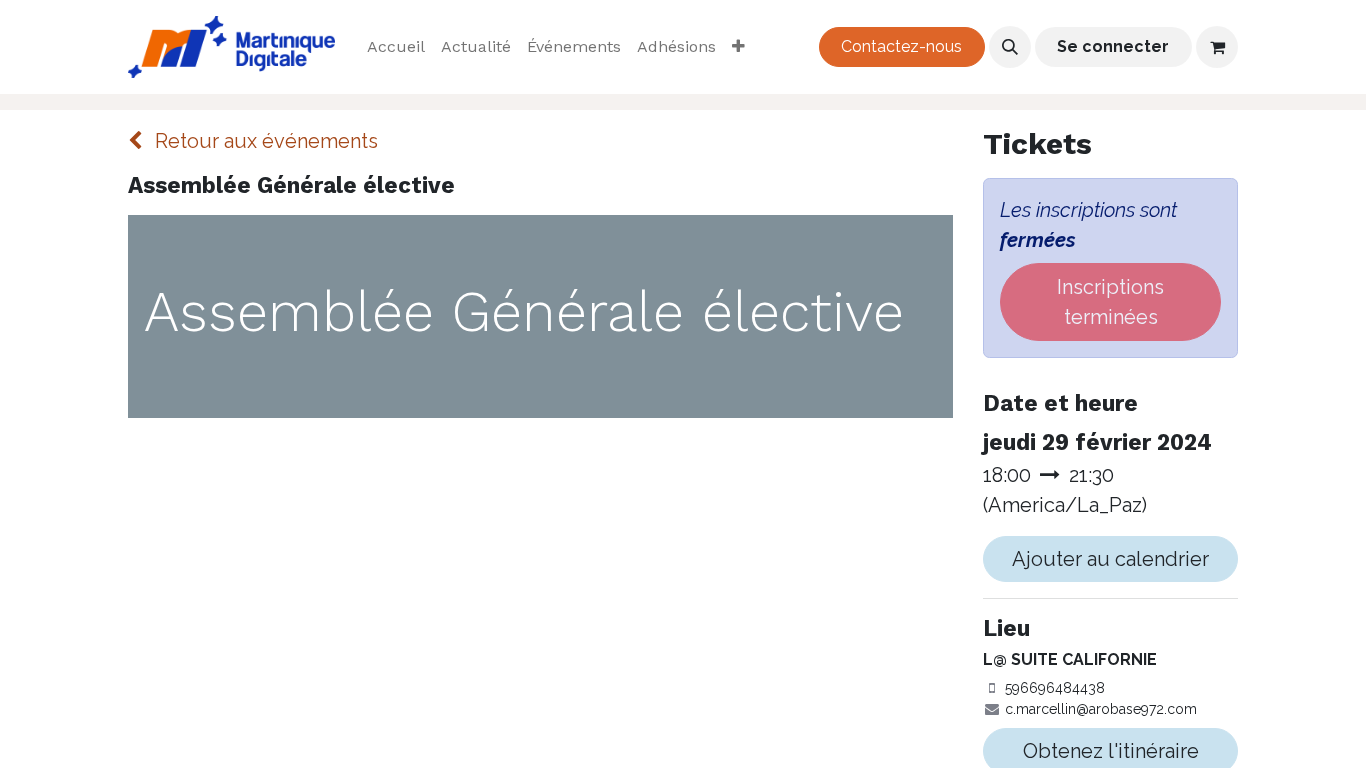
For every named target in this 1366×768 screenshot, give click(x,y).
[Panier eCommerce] (1217, 47)
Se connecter (1113, 46)
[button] (1010, 47)
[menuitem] (396, 47)
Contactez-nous (901, 46)
